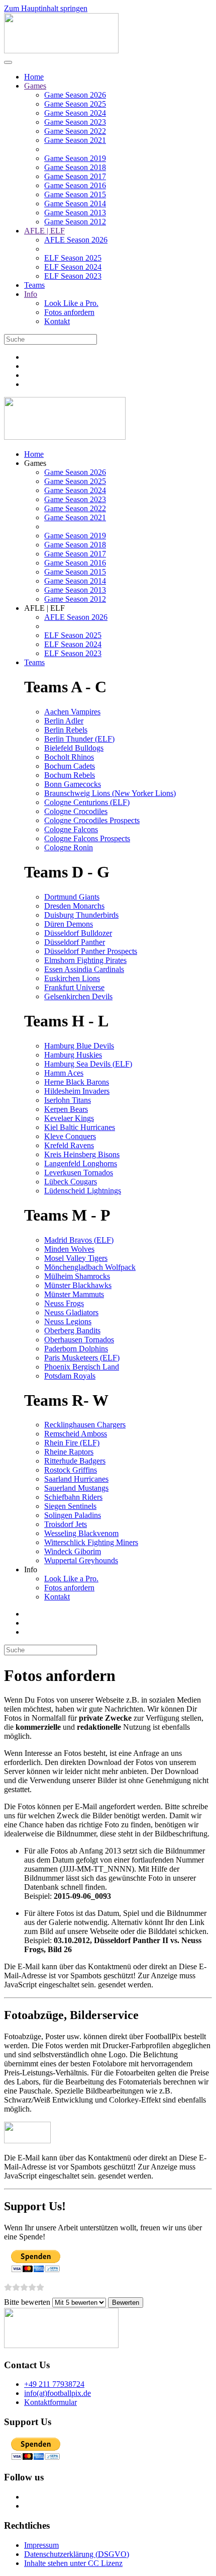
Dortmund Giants (72, 897)
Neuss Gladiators (71, 1312)
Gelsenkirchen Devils (78, 996)
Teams (34, 285)
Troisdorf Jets (66, 1524)
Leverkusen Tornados (79, 1173)
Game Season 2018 (75, 167)
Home (34, 77)
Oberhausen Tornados (79, 1340)
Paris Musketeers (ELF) (82, 1358)
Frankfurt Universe (74, 987)
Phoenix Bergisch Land (82, 1367)
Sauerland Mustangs (76, 1488)
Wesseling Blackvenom (81, 1533)
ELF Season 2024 (73, 267)
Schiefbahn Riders (73, 1497)
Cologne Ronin (69, 848)
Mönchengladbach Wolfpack (90, 1267)
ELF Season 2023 (73, 276)
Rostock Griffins (71, 1470)
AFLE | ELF (44, 231)
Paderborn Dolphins (76, 1349)
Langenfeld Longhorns (81, 1163)
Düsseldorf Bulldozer (78, 933)
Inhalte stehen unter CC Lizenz (73, 2563)
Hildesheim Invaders (77, 1091)
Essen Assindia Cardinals (84, 969)
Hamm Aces (64, 1073)
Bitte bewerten (27, 2302)
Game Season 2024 (75, 113)
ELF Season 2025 (73, 258)
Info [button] (31, 1569)
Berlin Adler (64, 721)
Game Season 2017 (75, 176)
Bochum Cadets (70, 766)
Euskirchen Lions (72, 978)
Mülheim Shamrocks (77, 1276)
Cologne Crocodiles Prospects (92, 820)
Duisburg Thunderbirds (81, 915)
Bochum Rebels (70, 775)
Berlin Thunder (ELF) (79, 739)
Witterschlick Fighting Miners (91, 1542)
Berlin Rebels (66, 730)
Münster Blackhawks (78, 1285)
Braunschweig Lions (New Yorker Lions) (110, 793)
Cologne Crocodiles (76, 811)
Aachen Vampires (72, 712)
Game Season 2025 (75, 104)
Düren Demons (69, 924)
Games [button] (35, 463)
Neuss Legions (68, 1321)
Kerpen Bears (66, 1109)
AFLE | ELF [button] (44, 608)
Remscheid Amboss (76, 1434)
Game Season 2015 (75, 194)
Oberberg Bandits (72, 1331)
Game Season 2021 (75, 140)
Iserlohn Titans (68, 1100)
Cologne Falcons (71, 829)
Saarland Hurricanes (76, 1479)
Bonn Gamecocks (73, 784)
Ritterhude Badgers (75, 1461)
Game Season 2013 (75, 213)
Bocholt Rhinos (69, 757)
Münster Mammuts (74, 1294)
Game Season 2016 (75, 185)
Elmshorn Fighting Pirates (85, 960)
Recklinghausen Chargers (85, 1425)
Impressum (41, 2545)
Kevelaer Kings (69, 1118)
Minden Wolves (69, 1249)
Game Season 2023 (75, 122)
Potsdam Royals (70, 1376)
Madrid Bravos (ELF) (79, 1240)
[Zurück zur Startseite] (61, 51)
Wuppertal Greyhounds (81, 1560)
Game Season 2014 (75, 204)
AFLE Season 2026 (76, 240)
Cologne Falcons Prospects (87, 838)
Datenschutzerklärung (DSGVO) (77, 2554)
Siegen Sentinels (70, 1506)
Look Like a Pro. (71, 303)
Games (35, 86)
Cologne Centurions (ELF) (87, 802)
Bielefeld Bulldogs (74, 748)
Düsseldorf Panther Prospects (91, 951)
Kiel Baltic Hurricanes (80, 1127)
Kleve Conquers (70, 1136)
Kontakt (57, 321)
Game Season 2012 (75, 222)
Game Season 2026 (75, 95)
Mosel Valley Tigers (76, 1258)
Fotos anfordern (69, 312)
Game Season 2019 (75, 158)
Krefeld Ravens (69, 1145)
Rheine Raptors (69, 1452)
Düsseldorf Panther (75, 942)
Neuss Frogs (64, 1303)
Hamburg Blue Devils (79, 1046)
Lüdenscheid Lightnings (83, 1191)
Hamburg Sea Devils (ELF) (88, 1064)
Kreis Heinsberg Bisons (82, 1154)
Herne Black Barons (77, 1082)
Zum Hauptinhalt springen (46, 8)
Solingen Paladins (73, 1515)
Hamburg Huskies (73, 1055)
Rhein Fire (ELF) (72, 1443)
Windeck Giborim (73, 1551)
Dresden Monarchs (74, 906)
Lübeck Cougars (71, 1182)
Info (31, 294)
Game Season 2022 (75, 131)
